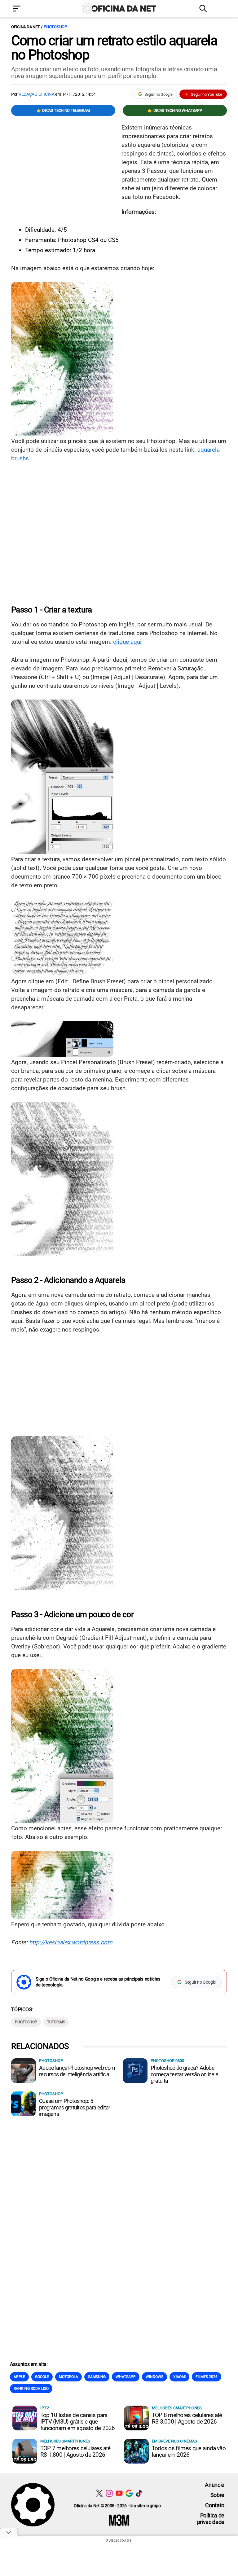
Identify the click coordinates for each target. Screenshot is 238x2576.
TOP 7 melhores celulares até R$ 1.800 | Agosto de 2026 (75, 2451)
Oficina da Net (25, 27)
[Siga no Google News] (129, 2493)
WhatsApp (126, 2377)
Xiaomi (179, 2377)
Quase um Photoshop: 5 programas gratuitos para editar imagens (75, 2107)
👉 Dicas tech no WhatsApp (175, 110)
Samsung (97, 2377)
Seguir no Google (159, 94)
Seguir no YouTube (207, 94)
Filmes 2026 (207, 2377)
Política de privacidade (211, 2519)
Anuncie (215, 2485)
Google (42, 2377)
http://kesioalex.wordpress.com (71, 1942)
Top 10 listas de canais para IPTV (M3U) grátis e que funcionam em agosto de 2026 (77, 2422)
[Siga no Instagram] (109, 2493)
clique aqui (127, 642)
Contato (215, 2505)
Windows (154, 2377)
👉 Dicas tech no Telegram (63, 110)
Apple (19, 2377)
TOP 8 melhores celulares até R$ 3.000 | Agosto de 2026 (187, 2418)
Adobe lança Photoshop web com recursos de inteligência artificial (77, 2071)
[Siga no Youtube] (119, 2493)
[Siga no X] (99, 2493)
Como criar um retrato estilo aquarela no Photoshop (114, 48)
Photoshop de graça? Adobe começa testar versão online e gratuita (184, 2074)
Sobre (217, 2495)
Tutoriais (56, 2022)
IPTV (45, 2408)
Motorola (68, 2377)
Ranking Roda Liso (31, 2389)
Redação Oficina (37, 94)
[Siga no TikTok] (139, 2493)
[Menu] (26, 9)
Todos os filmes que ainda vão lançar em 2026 (189, 2451)
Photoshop (55, 27)
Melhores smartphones (177, 2408)
